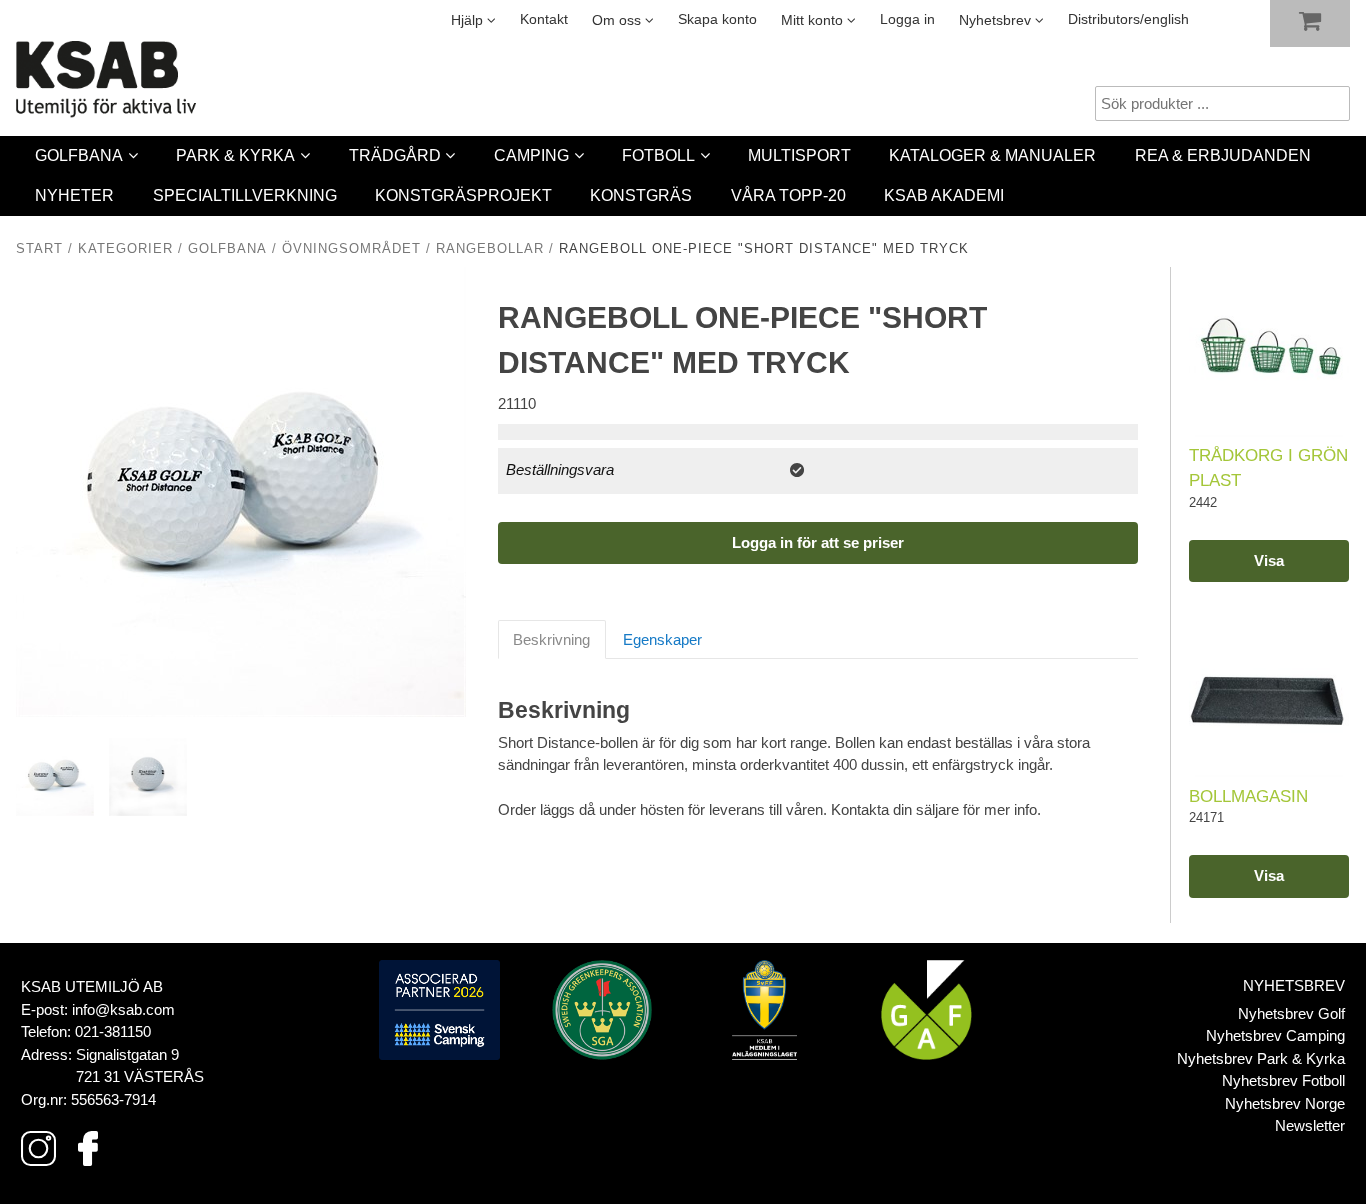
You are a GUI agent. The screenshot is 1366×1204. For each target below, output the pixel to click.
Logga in (907, 19)
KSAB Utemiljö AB (92, 986)
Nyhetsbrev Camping (1275, 1035)
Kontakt (544, 19)
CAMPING (531, 155)
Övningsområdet (351, 249)
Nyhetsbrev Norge (1285, 1103)
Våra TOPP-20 (788, 195)
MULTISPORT (799, 155)
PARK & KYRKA (235, 155)
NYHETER (74, 195)
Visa (1269, 560)
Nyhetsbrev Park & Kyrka (1261, 1058)
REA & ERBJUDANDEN (1223, 155)
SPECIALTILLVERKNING (245, 195)
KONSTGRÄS (641, 195)
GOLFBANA (79, 155)
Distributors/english (1128, 19)
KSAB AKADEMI (944, 195)
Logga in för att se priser (818, 542)
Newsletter (1310, 1125)
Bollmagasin (1248, 796)
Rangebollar (490, 249)
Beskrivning (551, 639)
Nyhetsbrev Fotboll (1283, 1080)
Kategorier (125, 249)
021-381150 (113, 1031)
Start (39, 249)
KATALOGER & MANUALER (992, 155)
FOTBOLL (658, 155)
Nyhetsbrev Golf (1291, 1013)
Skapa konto (717, 19)
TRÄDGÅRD (395, 155)
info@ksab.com (123, 1009)
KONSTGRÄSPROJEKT (463, 195)
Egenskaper (662, 639)
